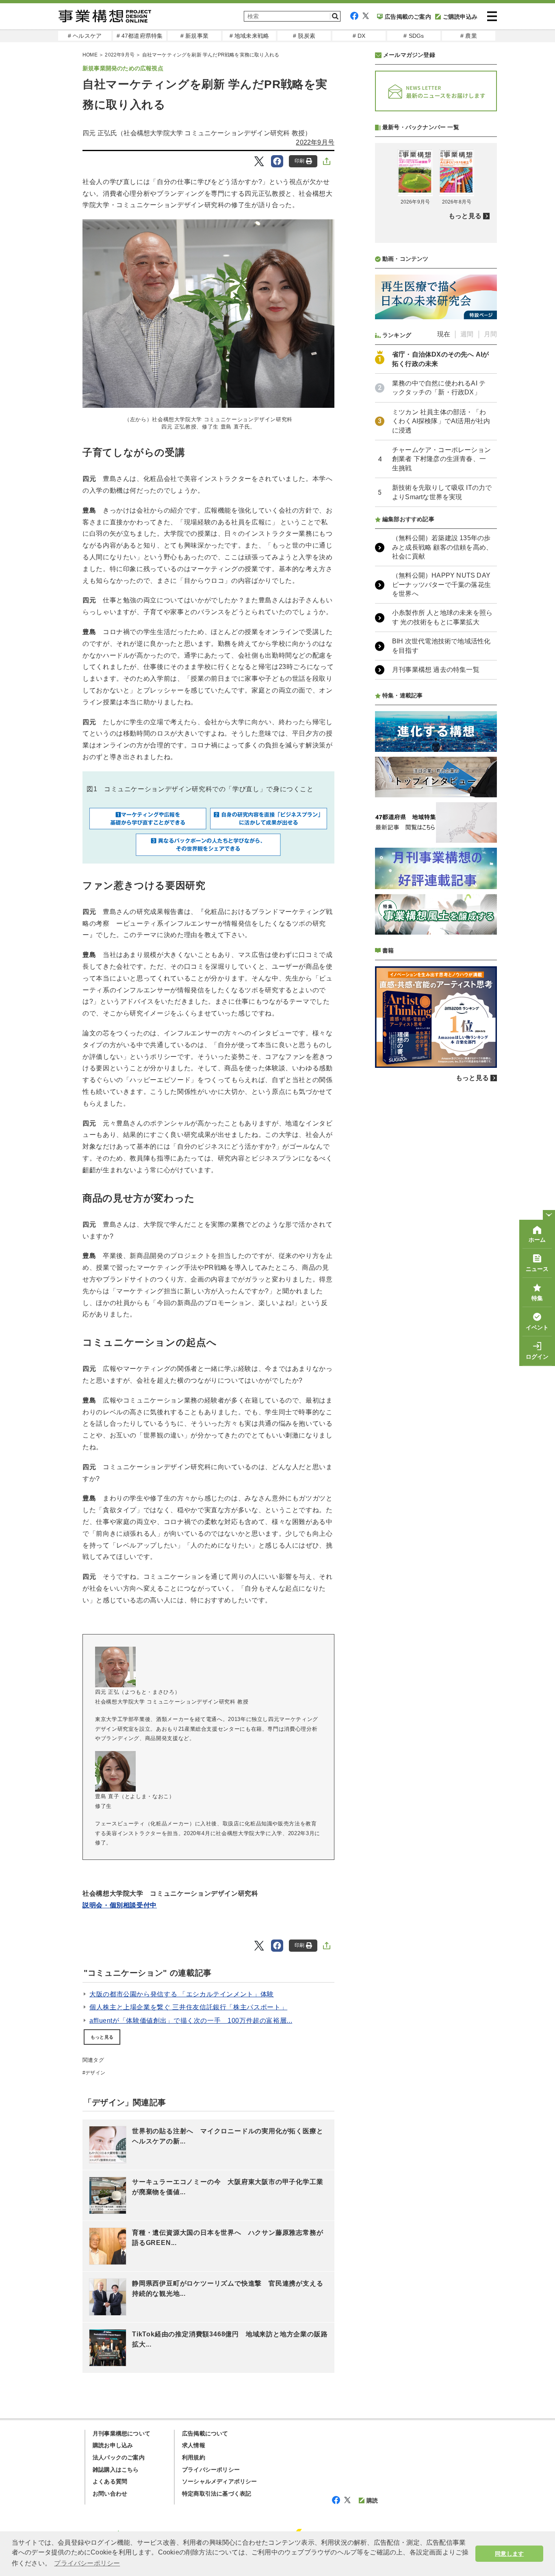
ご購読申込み (460, 17)
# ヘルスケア (85, 36)
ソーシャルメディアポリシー (220, 2481)
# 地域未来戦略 (249, 36)
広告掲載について (205, 2433)
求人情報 (194, 2445)
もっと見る (102, 2037)
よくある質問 (110, 2481)
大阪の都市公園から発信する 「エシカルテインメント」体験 (182, 1994)
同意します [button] (509, 2554)
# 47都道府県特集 (140, 36)
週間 (467, 334)
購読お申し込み (113, 2445)
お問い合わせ (110, 2494)
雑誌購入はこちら (116, 2470)
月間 (490, 334)
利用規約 (194, 2457)
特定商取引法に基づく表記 (217, 2494)
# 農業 (469, 36)
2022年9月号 (120, 55)
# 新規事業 (194, 36)
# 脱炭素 (304, 36)
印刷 (299, 161)
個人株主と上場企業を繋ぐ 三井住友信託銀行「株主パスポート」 (188, 2007)
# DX (359, 36)
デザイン (95, 2073)
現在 (444, 334)
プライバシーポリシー (211, 2470)
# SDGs (414, 36)
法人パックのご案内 (119, 2457)
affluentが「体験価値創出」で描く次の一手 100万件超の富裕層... (191, 2021)
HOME (90, 55)
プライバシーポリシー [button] (87, 2563)
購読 (372, 2500)
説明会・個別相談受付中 (120, 1905)
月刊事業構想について (121, 2433)
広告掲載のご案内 (408, 17)
